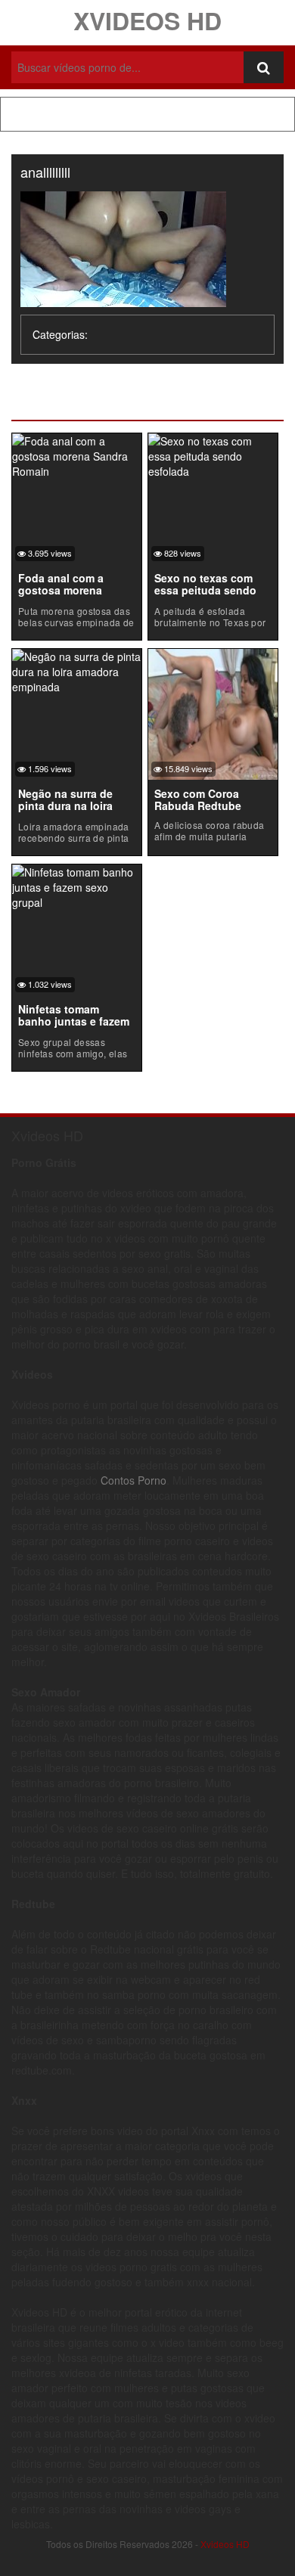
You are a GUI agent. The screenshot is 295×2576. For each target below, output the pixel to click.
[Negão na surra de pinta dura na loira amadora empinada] (77, 669)
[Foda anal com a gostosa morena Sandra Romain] (77, 454)
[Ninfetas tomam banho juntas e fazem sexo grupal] (77, 885)
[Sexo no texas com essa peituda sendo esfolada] (213, 454)
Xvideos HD (147, 20)
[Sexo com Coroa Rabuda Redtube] (213, 712)
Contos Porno (134, 1480)
